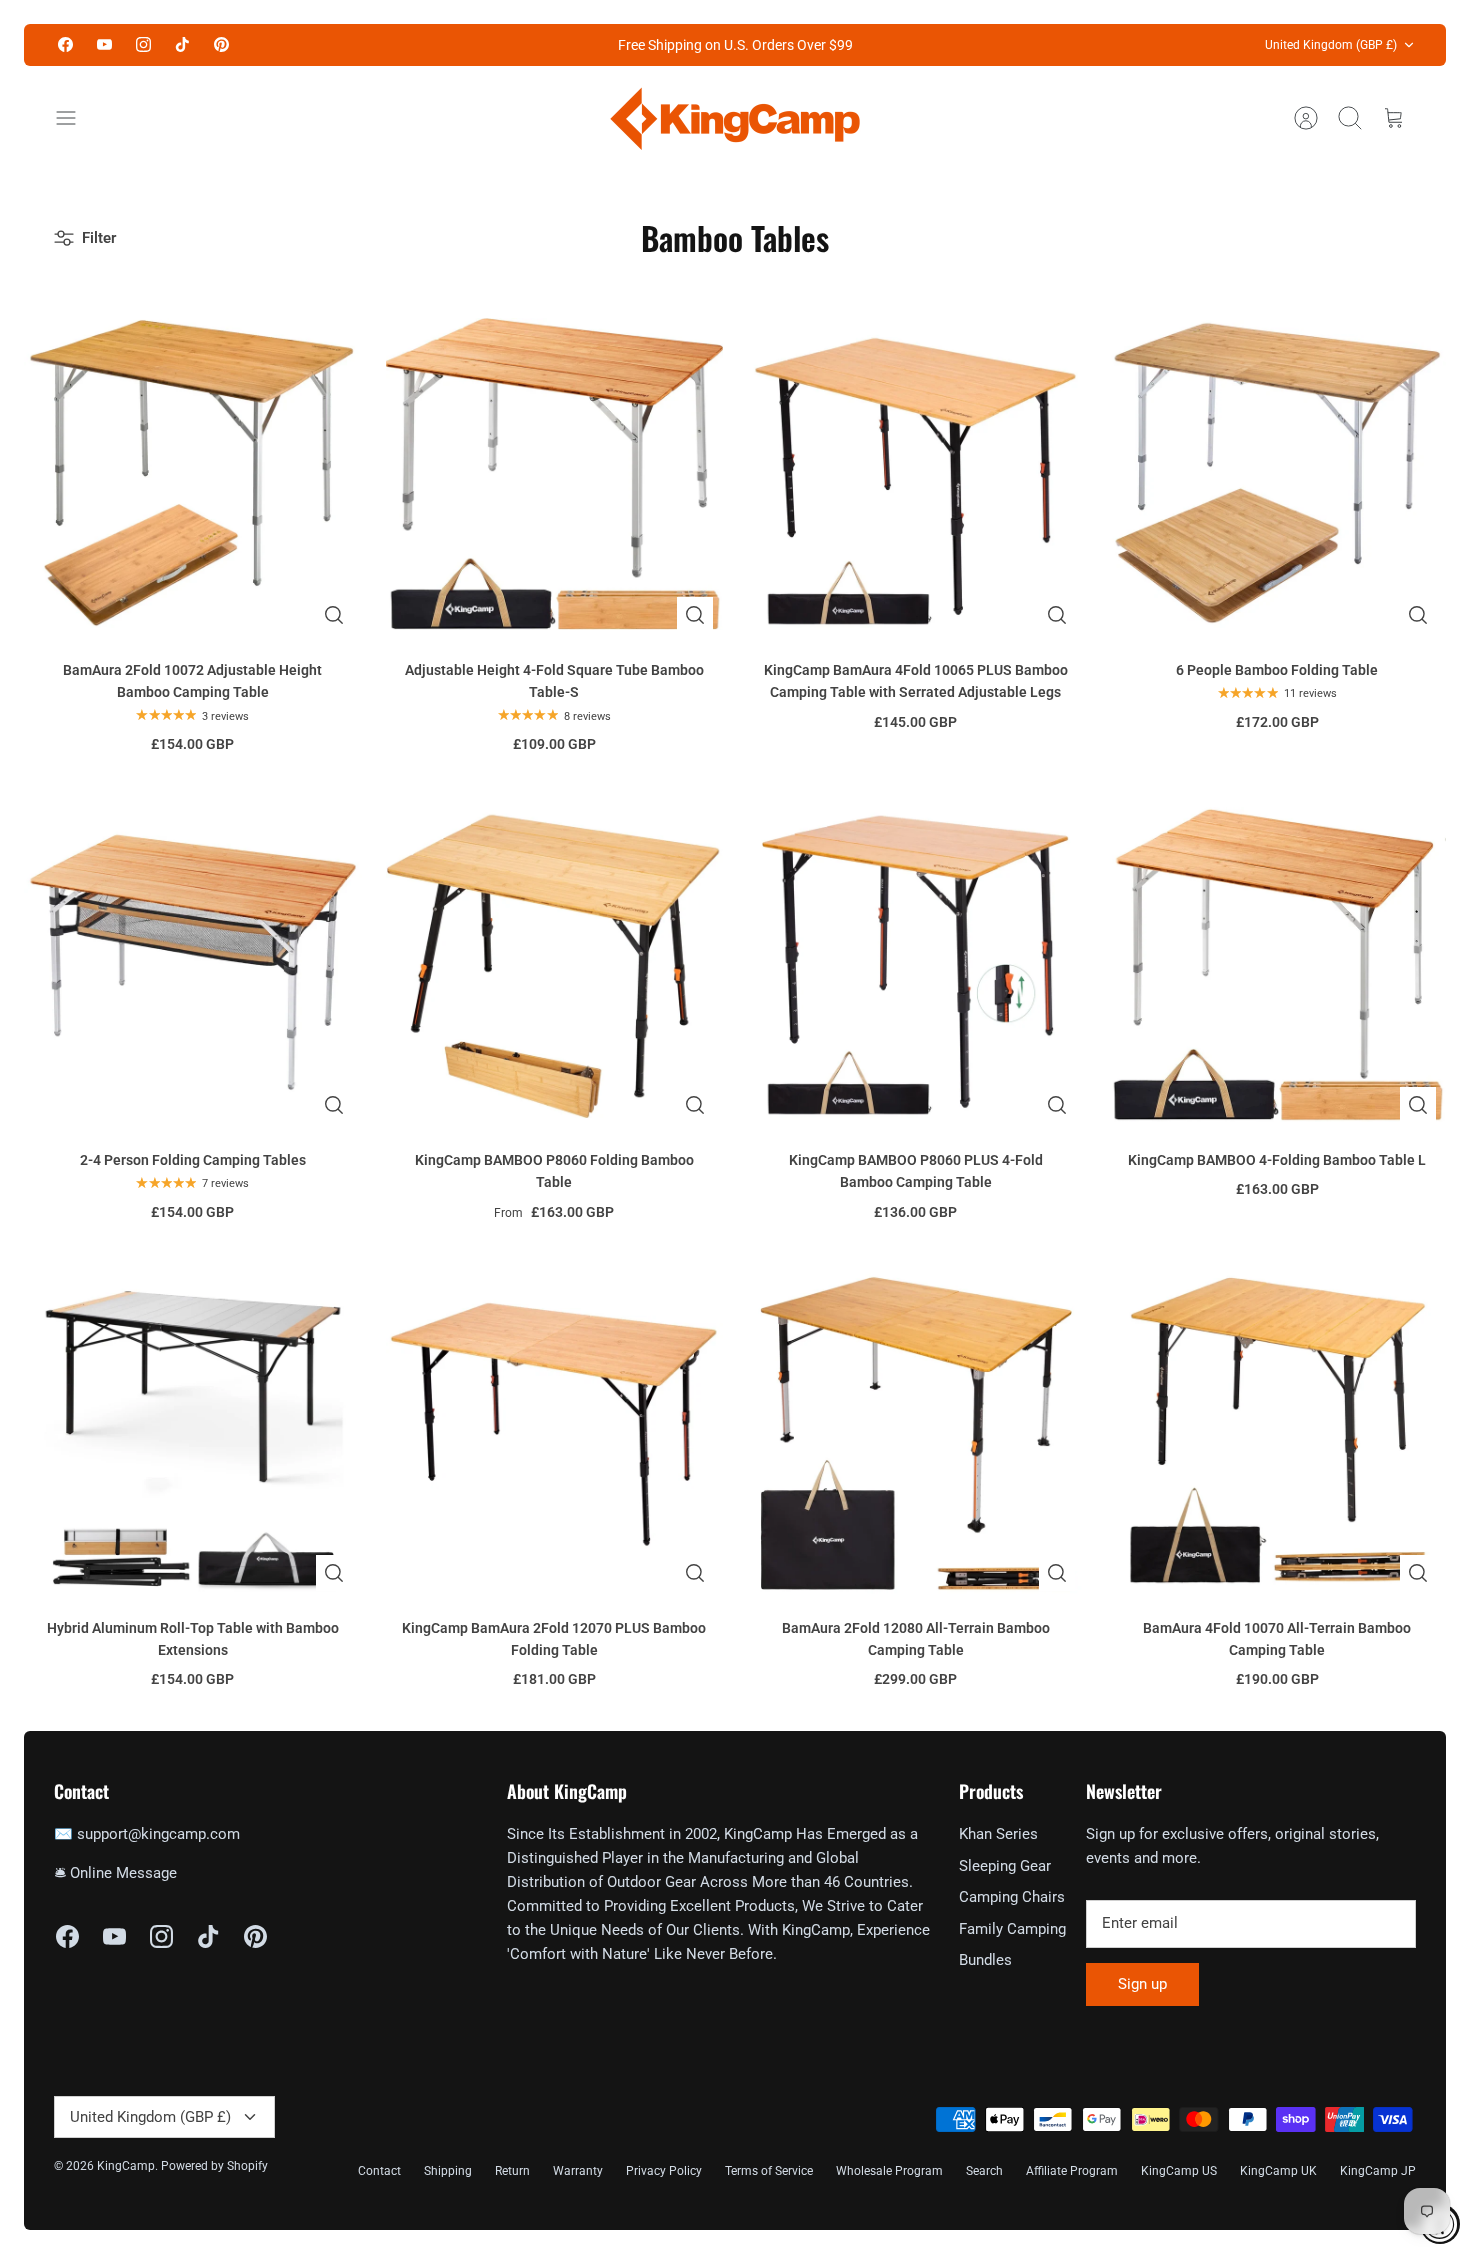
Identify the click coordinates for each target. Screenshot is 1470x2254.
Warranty (578, 2171)
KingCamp (126, 2166)
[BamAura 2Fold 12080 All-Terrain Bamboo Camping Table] (916, 1432)
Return (512, 2171)
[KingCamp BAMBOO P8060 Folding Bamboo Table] (555, 964)
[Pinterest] (221, 44)
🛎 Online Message (115, 1873)
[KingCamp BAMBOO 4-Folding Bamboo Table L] (1278, 964)
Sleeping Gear (1005, 1866)
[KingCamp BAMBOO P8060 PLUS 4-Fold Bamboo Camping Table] (916, 964)
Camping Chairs (1012, 1897)
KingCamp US (1179, 2171)
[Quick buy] (334, 615)
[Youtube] (104, 44)
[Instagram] (143, 44)
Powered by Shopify (214, 2166)
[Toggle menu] (76, 118)
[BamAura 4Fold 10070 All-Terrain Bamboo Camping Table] (1278, 1432)
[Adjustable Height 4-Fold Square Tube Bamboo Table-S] (555, 474)
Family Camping (1012, 1929)
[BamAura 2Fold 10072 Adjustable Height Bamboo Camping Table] (193, 474)
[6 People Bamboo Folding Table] (1278, 474)
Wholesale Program (889, 2171)
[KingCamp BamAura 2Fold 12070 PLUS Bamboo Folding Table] (555, 1432)
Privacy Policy (664, 2171)
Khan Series (998, 1834)
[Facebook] (65, 44)
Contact (379, 2171)
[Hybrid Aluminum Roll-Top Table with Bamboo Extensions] (193, 1432)
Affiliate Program (1072, 2171)
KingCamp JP (1378, 2171)
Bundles (985, 1960)
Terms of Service (769, 2171)
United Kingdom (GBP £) (1331, 45)
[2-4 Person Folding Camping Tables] (193, 964)
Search (984, 2171)
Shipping (448, 2171)
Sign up (1142, 1984)
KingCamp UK (1278, 2171)
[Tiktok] (182, 44)
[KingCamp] (735, 118)
